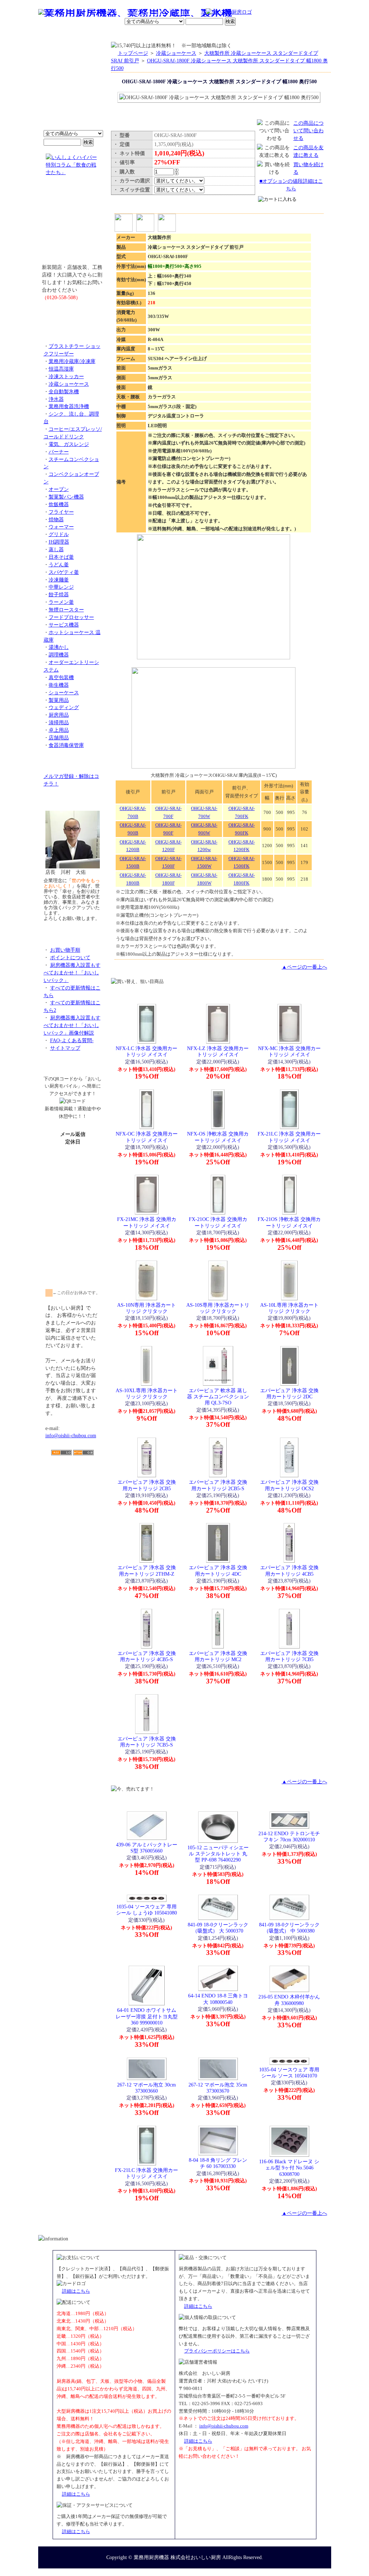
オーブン (59, 489)
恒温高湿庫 (61, 369)
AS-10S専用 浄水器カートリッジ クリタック (218, 1308)
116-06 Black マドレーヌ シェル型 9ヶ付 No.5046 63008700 (289, 2168)
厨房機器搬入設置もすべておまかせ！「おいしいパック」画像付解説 (72, 1025)
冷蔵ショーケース (69, 384)
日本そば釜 (61, 557)
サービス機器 (64, 625)
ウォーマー (61, 527)
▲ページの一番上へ (304, 967)
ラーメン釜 (61, 602)
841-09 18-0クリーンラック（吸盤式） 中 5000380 (289, 1928)
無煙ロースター (66, 610)
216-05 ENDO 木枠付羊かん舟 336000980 (289, 2000)
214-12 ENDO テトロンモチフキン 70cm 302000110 (289, 1836)
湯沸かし (59, 647)
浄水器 (56, 399)
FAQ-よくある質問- (72, 1040)
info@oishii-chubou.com (71, 1435)
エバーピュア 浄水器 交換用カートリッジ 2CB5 (147, 1485)
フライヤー (61, 512)
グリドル (59, 534)
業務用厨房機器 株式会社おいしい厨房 (177, 2557)
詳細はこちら (76, 2291)
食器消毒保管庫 (66, 745)
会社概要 (85, 34)
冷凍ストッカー (66, 376)
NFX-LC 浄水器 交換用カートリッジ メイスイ (146, 1051)
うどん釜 (59, 565)
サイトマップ (65, 1048)
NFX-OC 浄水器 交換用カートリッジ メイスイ (147, 1137)
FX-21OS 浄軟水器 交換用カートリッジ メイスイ (289, 1222)
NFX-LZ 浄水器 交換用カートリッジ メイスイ (218, 1051)
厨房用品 (59, 715)
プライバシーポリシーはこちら (217, 2351)
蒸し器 (56, 549)
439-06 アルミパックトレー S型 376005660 (147, 1848)
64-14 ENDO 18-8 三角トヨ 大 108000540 (218, 1999)
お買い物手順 (190, 13)
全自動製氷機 (64, 391)
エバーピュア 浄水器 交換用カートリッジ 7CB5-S (147, 1742)
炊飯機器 (59, 504)
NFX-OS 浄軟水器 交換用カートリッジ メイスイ (218, 1137)
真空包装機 (61, 677)
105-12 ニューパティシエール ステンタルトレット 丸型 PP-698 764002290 (218, 1854)
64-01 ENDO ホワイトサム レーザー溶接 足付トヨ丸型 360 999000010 (147, 2016)
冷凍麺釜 (59, 580)
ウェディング (64, 707)
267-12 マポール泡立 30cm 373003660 (146, 2088)
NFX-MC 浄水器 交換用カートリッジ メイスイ (289, 1051)
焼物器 (56, 519)
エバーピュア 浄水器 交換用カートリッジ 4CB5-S (147, 1656)
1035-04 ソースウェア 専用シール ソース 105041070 (289, 2073)
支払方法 (110, 34)
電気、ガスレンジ (69, 444)
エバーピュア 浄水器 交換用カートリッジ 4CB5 (289, 1570)
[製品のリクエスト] (73, 314)
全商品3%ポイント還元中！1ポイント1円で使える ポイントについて (73, 90)
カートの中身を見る (305, 34)
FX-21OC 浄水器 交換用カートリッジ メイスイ (218, 1222)
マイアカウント (168, 34)
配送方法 (136, 34)
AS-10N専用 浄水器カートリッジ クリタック (146, 1308)
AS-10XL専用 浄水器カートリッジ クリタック (147, 1393)
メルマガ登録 (204, 34)
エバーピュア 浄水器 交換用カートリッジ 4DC (218, 1570)
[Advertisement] (73, 1497)
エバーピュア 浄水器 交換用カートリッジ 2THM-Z (147, 1570)
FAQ (267, 34)
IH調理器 (59, 542)
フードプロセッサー (71, 617)
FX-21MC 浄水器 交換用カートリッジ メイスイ (147, 1222)
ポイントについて (149, 13)
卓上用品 (59, 730)
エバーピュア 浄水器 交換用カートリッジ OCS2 (289, 1485)
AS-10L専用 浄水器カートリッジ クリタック (289, 1308)
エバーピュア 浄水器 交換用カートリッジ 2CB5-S (218, 1485)
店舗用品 (59, 738)
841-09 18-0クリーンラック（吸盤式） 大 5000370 (218, 1928)
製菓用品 (59, 700)
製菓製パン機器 (66, 497)
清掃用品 (59, 722)
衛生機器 (59, 685)
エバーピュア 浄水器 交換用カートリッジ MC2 (218, 1656)
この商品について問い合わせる (308, 130)
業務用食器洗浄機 (69, 406)
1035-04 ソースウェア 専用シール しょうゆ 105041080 (146, 1910)
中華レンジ (61, 587)
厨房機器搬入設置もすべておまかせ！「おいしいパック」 (72, 973)
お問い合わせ (239, 34)
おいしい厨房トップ (55, 34)
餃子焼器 (59, 594)
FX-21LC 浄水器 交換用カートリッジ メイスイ (289, 1137)
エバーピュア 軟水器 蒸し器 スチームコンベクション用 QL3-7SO (218, 1397)
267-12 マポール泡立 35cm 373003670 (218, 2088)
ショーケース (64, 692)
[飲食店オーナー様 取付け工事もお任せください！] (73, 225)
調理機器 (59, 655)
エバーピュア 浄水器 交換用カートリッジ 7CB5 (289, 1656)
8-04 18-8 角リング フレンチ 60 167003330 (218, 2163)
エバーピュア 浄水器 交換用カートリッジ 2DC (289, 1393)
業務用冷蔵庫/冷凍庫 (72, 361)
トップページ (133, 53)
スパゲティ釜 (64, 572)
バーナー (59, 452)
